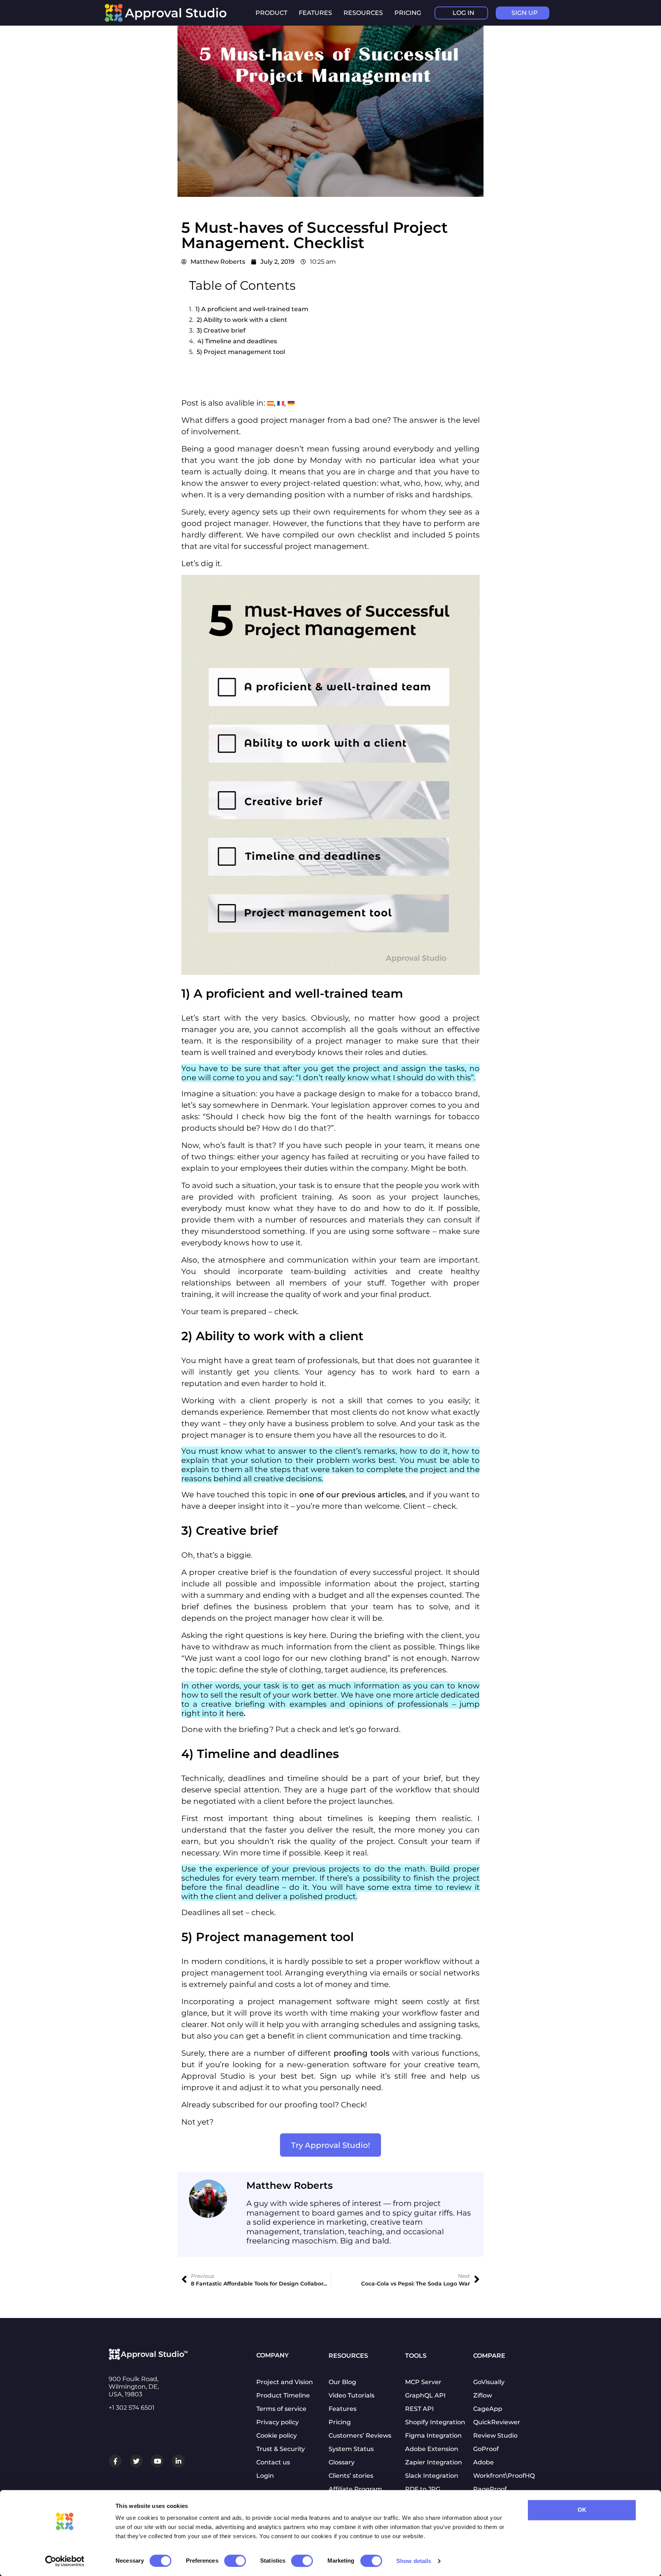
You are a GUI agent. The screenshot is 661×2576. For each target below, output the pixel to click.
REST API (419, 2409)
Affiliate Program (355, 2489)
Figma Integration (433, 2436)
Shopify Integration (435, 2422)
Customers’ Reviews (360, 2436)
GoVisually (489, 2382)
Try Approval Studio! (330, 2145)
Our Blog (342, 2382)
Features (343, 2409)
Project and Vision (285, 2382)
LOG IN (463, 13)
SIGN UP (525, 13)
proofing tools (361, 2053)
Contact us (273, 2462)
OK (582, 2510)
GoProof (486, 2449)
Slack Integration (432, 2476)
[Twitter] (136, 2461)
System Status (351, 2449)
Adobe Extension (432, 2449)
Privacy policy (278, 2422)
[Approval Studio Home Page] (170, 20)
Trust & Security (281, 2449)
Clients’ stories (351, 2476)
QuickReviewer (497, 2422)
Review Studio (495, 2436)
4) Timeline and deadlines (237, 341)
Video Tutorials (352, 2395)
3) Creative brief (221, 330)
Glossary (342, 2462)
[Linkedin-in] (178, 2461)
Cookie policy (277, 2436)
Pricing (408, 13)
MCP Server (423, 2382)
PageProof (490, 2489)
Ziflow (483, 2395)
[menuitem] (270, 403)
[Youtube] (157, 2461)
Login (265, 2476)
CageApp (488, 2409)
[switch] (235, 2561)
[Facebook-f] (115, 2461)
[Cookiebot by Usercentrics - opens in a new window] (65, 2561)
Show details (414, 2561)
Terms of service (281, 2409)
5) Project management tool (241, 352)
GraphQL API (425, 2395)
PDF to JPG (423, 2489)
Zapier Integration (434, 2462)
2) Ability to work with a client (242, 320)
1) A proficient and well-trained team (252, 309)
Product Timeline (283, 2395)
